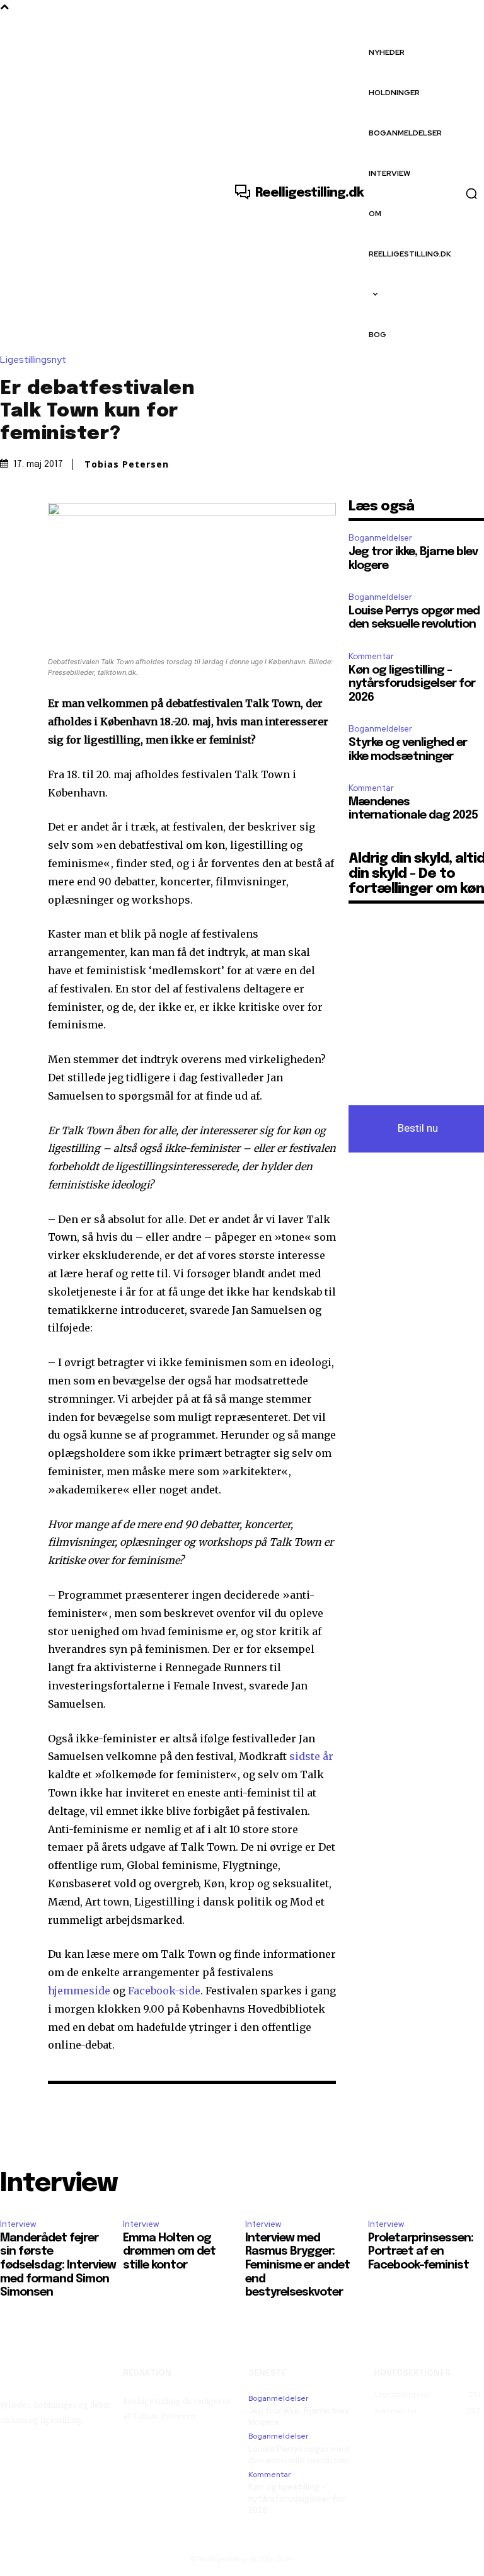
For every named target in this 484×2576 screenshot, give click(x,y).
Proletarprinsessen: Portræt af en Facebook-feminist (421, 2252)
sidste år (311, 1756)
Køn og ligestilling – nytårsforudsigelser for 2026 (412, 684)
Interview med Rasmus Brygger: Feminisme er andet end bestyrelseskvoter (297, 2265)
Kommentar (371, 656)
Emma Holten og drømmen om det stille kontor (169, 2252)
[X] (39, 512)
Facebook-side (164, 1991)
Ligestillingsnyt (33, 360)
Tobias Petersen (127, 464)
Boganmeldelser (380, 538)
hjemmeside (79, 1991)
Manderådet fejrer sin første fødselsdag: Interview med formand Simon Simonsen (58, 2265)
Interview (18, 2224)
